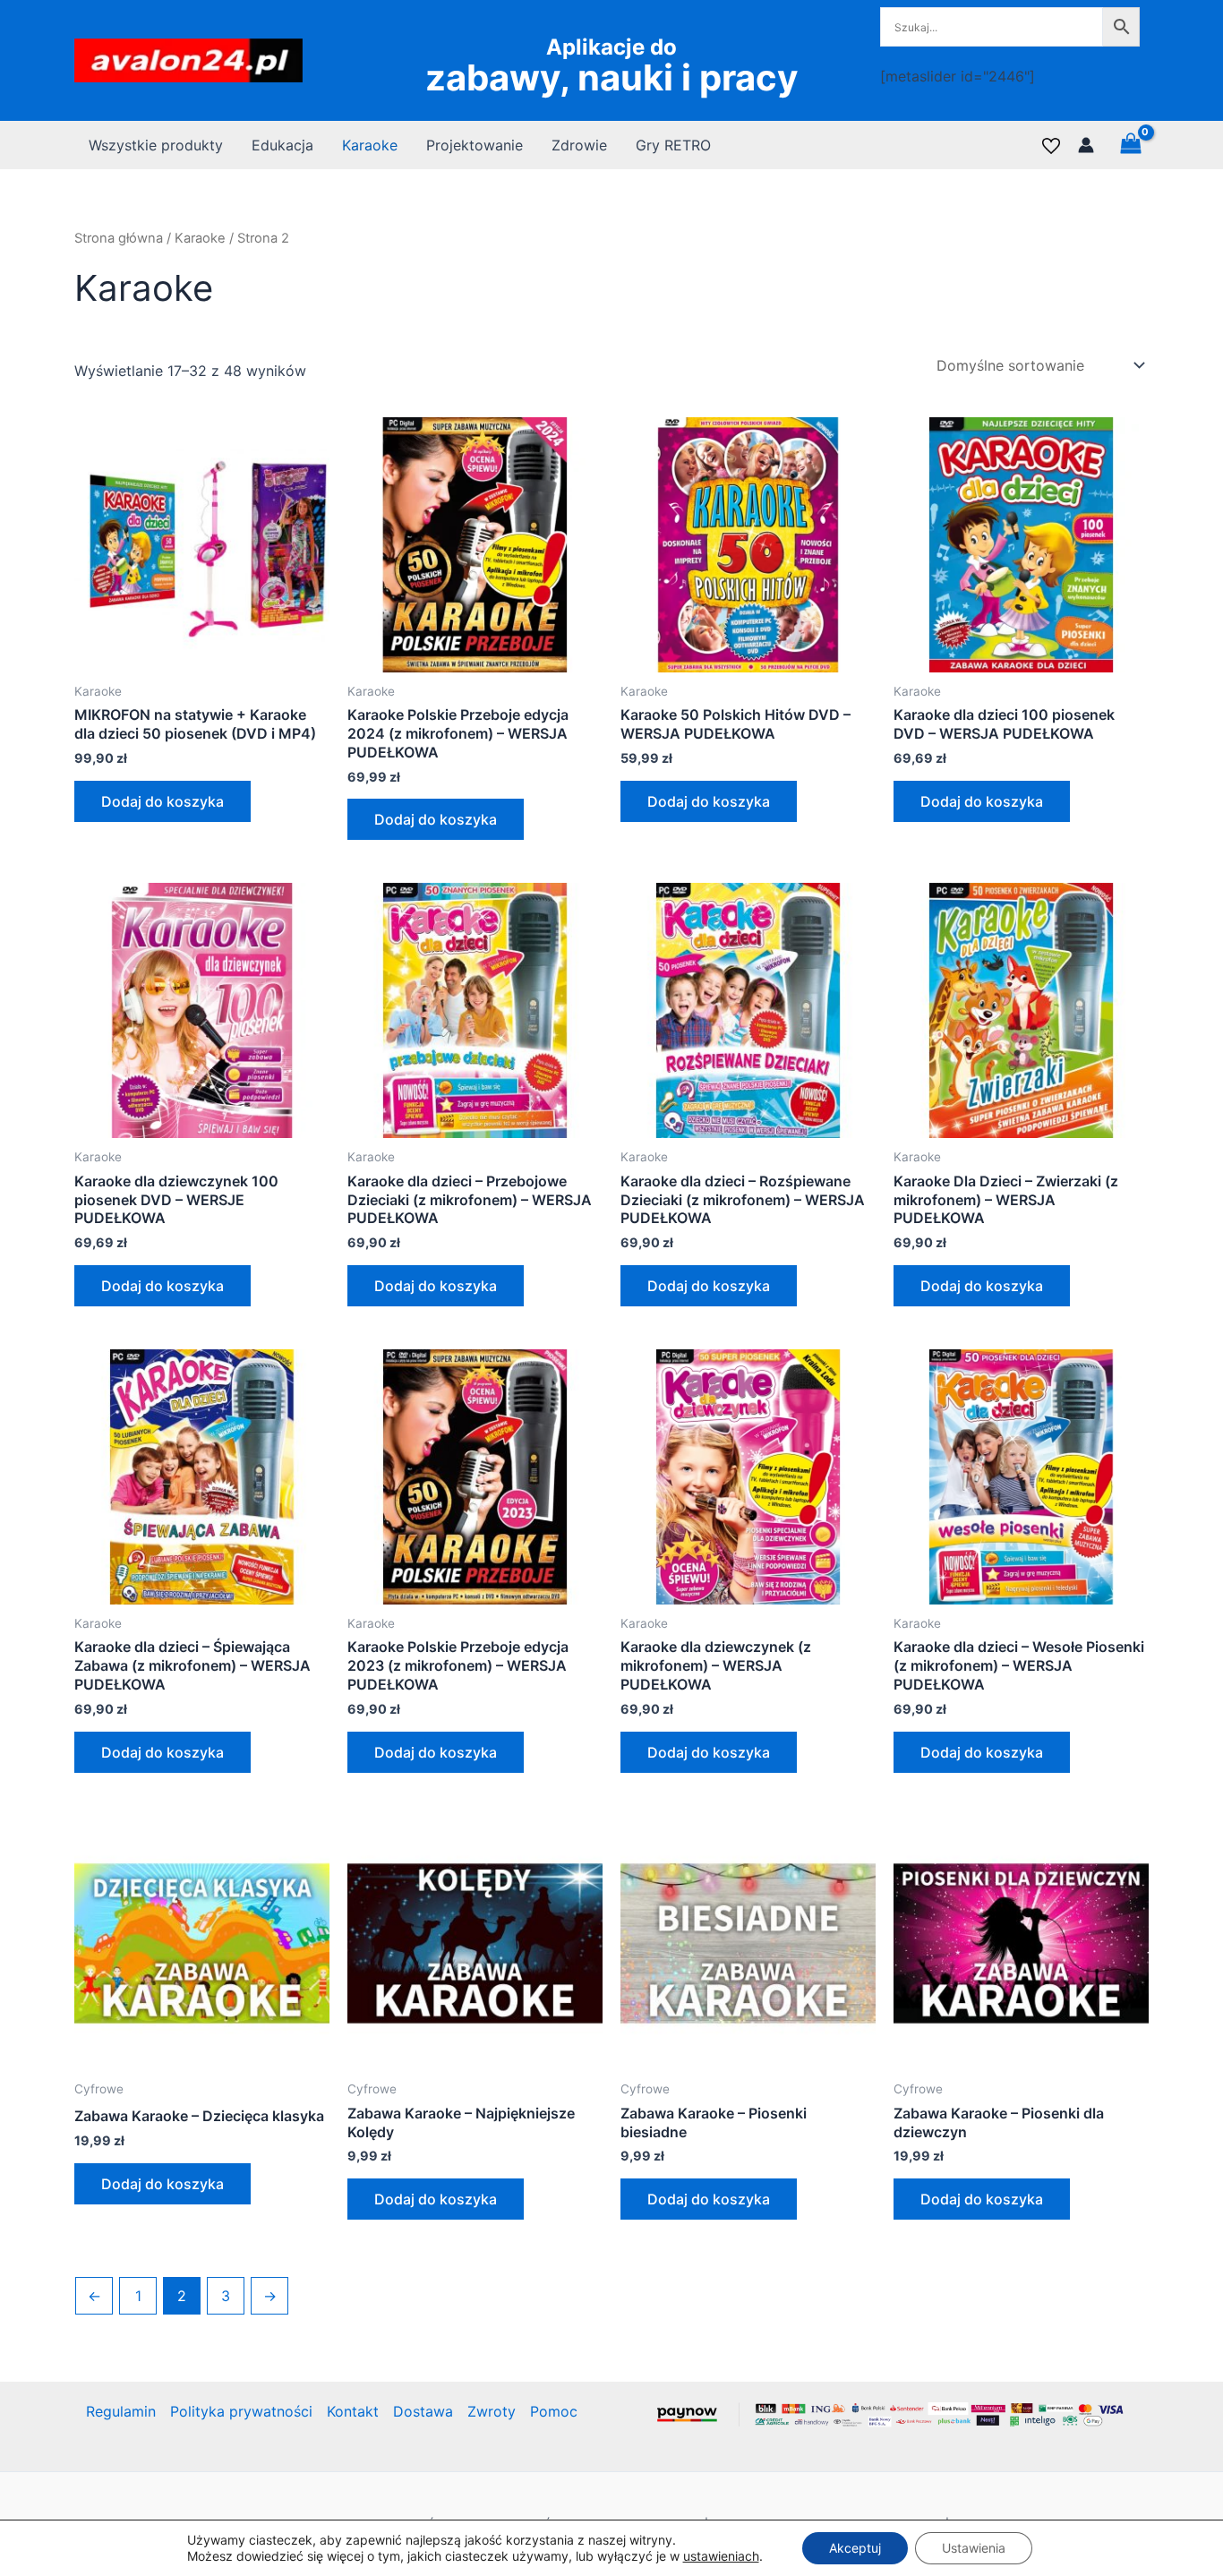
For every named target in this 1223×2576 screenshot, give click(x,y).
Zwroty (492, 2411)
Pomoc (554, 2411)
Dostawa (423, 2411)
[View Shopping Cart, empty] (1130, 145)
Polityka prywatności (241, 2411)
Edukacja (282, 145)
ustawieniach (721, 2556)
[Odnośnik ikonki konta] (1086, 145)
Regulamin (121, 2411)
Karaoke (370, 145)
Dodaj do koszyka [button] (162, 801)
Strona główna (119, 238)
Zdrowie (579, 145)
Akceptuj (855, 2548)
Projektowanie (475, 145)
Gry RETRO (673, 145)
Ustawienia (974, 2548)
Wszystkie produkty (156, 145)
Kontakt (353, 2411)
